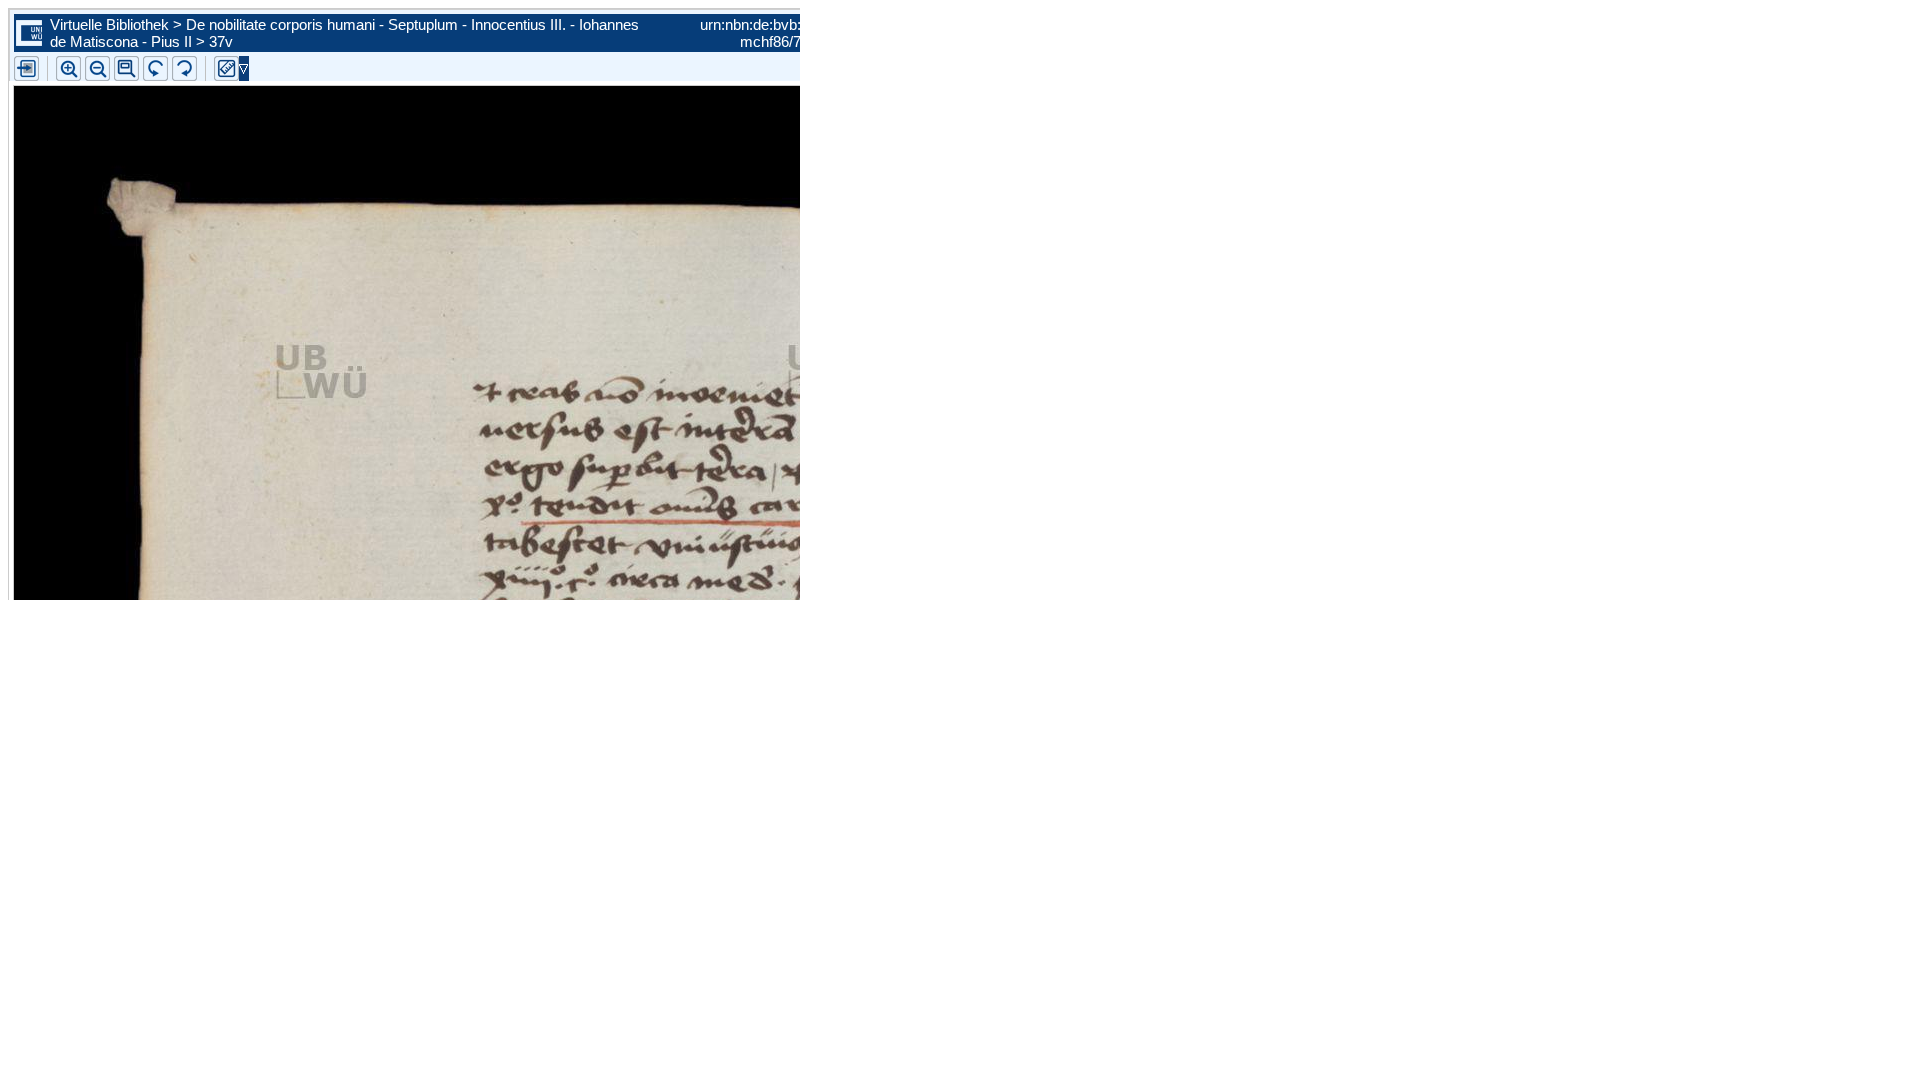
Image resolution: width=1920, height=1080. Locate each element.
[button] (126, 68)
